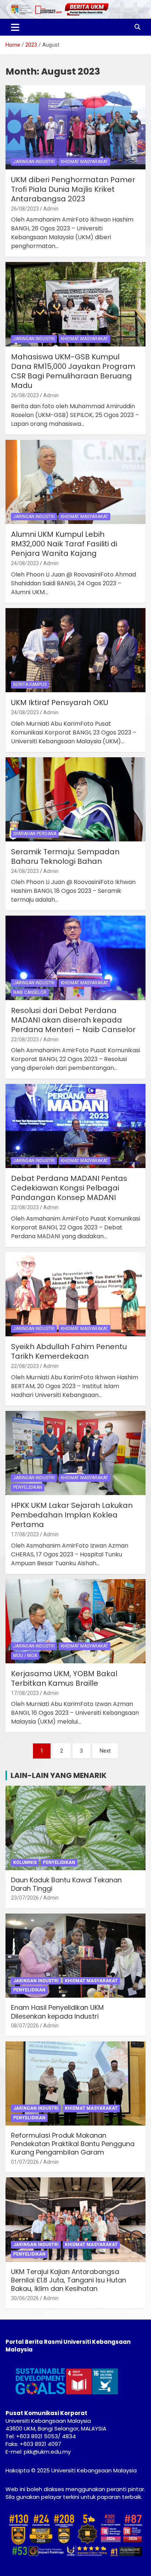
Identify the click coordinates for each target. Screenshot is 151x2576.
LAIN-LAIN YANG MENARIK (59, 1775)
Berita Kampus (30, 685)
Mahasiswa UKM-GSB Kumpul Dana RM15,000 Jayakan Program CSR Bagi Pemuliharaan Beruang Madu (73, 371)
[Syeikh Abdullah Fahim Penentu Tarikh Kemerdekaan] (75, 1294)
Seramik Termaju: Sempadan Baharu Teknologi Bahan (65, 856)
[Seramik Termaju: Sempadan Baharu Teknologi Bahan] (75, 799)
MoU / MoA (25, 1656)
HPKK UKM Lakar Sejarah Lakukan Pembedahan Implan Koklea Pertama (72, 1515)
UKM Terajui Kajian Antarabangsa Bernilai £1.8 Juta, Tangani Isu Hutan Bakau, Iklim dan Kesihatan (69, 2280)
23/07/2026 (25, 1898)
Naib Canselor (30, 992)
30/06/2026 (25, 2298)
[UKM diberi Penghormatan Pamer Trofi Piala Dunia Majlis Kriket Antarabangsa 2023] (75, 127)
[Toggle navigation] (15, 27)
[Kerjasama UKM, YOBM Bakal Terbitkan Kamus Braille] (75, 1621)
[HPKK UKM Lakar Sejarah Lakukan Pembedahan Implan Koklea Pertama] (75, 1453)
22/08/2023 (25, 1039)
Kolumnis (25, 1862)
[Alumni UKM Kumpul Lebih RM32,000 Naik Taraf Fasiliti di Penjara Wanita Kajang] (75, 482)
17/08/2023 (25, 1534)
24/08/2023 (25, 563)
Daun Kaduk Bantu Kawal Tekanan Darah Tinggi (66, 1884)
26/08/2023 (25, 209)
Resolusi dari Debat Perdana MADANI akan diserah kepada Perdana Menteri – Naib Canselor (73, 1020)
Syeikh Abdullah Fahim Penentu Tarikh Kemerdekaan (69, 1351)
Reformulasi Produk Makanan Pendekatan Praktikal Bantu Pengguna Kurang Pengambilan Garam (73, 2144)
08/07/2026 (25, 2026)
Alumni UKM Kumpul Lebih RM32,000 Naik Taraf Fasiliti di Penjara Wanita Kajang (64, 544)
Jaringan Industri (34, 162)
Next (105, 1751)
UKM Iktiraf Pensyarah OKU (60, 703)
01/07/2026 (25, 2162)
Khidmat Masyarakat (84, 162)
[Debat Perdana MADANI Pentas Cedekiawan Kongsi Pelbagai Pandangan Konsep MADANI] (75, 1126)
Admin (51, 209)
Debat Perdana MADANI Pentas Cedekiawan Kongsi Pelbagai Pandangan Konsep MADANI (69, 1188)
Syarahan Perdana (35, 834)
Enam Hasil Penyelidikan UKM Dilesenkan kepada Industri (57, 2012)
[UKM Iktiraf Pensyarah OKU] (75, 650)
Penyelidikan (28, 1487)
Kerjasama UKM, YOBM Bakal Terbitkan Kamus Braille (64, 1678)
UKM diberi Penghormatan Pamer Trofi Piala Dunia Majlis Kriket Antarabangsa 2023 (73, 189)
